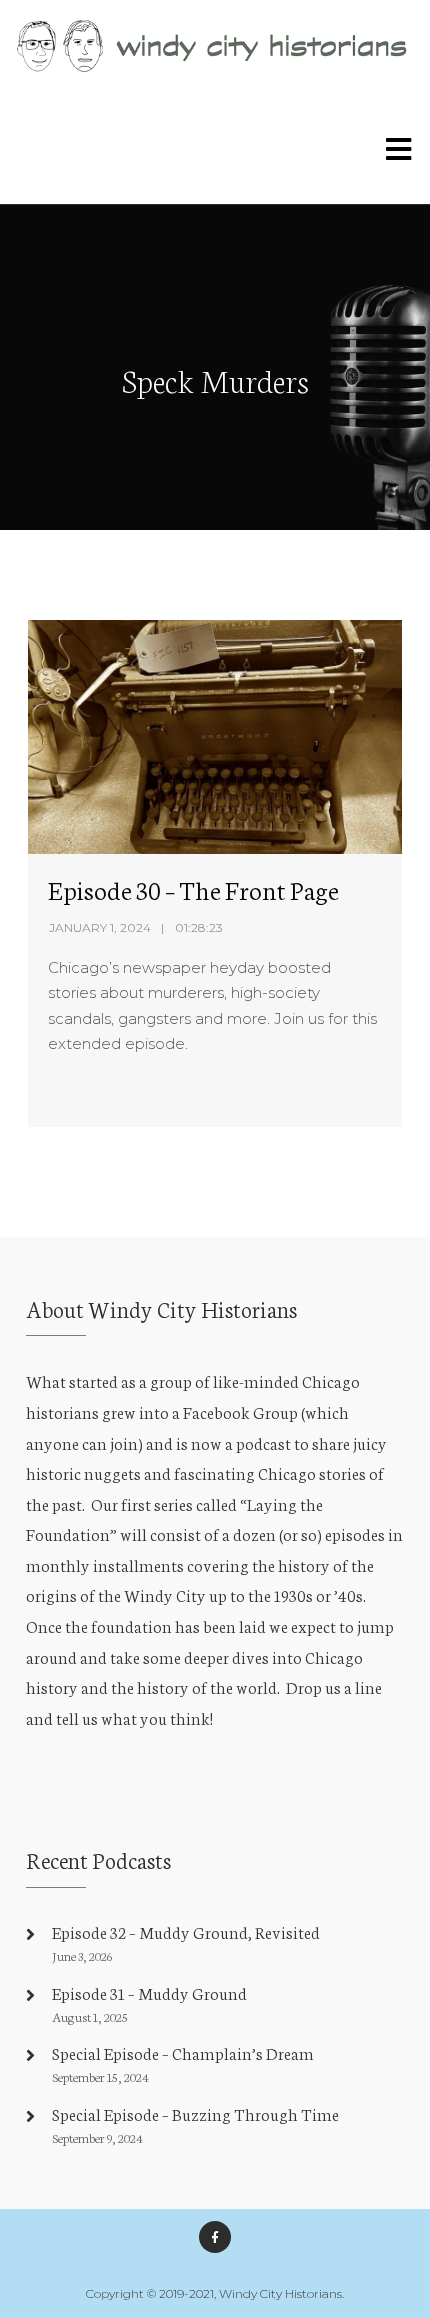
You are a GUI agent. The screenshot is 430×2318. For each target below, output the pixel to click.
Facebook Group (240, 1411)
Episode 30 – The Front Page (193, 889)
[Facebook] (215, 2237)
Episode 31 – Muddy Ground (149, 1992)
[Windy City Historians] (215, 46)
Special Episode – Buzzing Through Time (195, 2113)
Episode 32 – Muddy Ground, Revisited (186, 1931)
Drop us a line (334, 1686)
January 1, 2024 (100, 927)
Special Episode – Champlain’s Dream (183, 2052)
